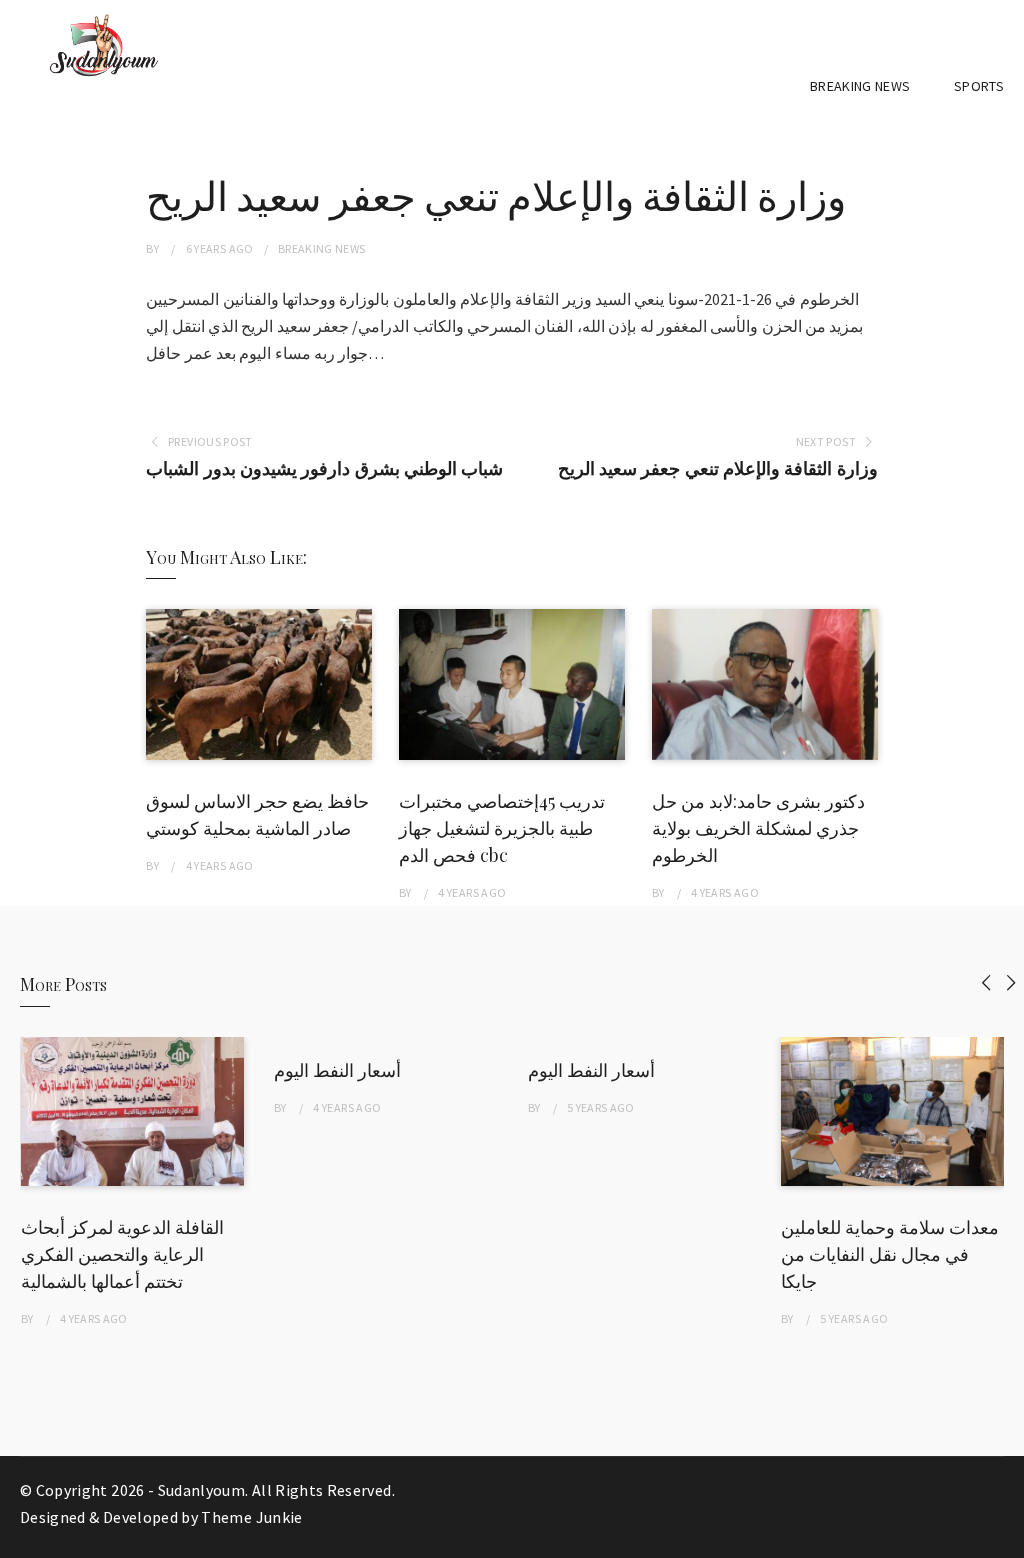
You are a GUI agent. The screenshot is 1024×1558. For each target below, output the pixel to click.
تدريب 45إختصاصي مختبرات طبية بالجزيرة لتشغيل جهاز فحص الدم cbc (502, 828)
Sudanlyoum (202, 1490)
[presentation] (986, 982)
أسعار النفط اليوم (337, 1070)
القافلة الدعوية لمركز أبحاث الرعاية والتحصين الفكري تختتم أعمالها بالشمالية (122, 1254)
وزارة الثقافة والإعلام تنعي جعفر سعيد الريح (718, 468)
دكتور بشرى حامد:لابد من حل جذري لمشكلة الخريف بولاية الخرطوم (758, 828)
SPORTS (979, 86)
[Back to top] (1004, 1538)
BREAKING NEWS (860, 86)
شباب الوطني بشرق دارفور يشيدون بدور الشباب (324, 468)
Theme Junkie (251, 1517)
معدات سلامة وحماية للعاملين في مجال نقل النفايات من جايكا (890, 1254)
